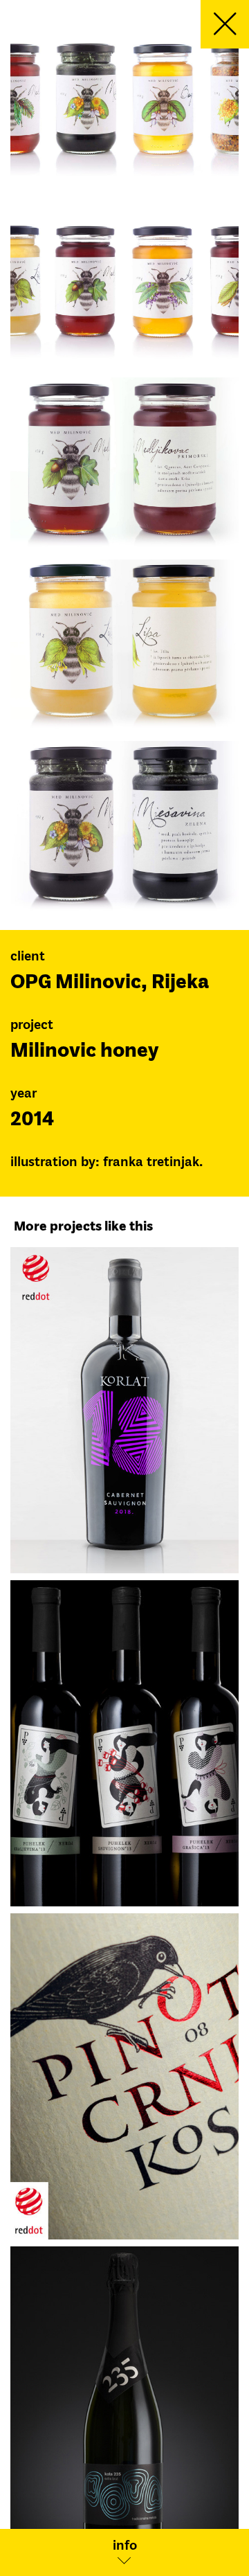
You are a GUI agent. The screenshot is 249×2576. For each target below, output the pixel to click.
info (125, 2546)
